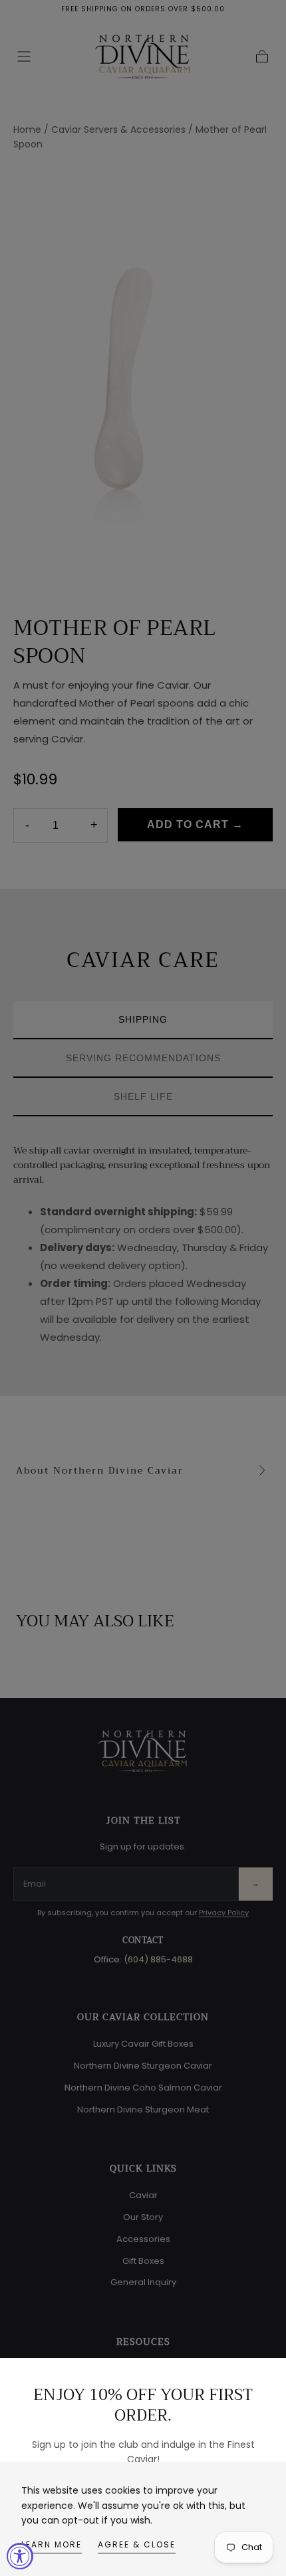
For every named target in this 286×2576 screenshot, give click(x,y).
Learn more (52, 2544)
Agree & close (137, 2544)
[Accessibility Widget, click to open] (20, 2556)
